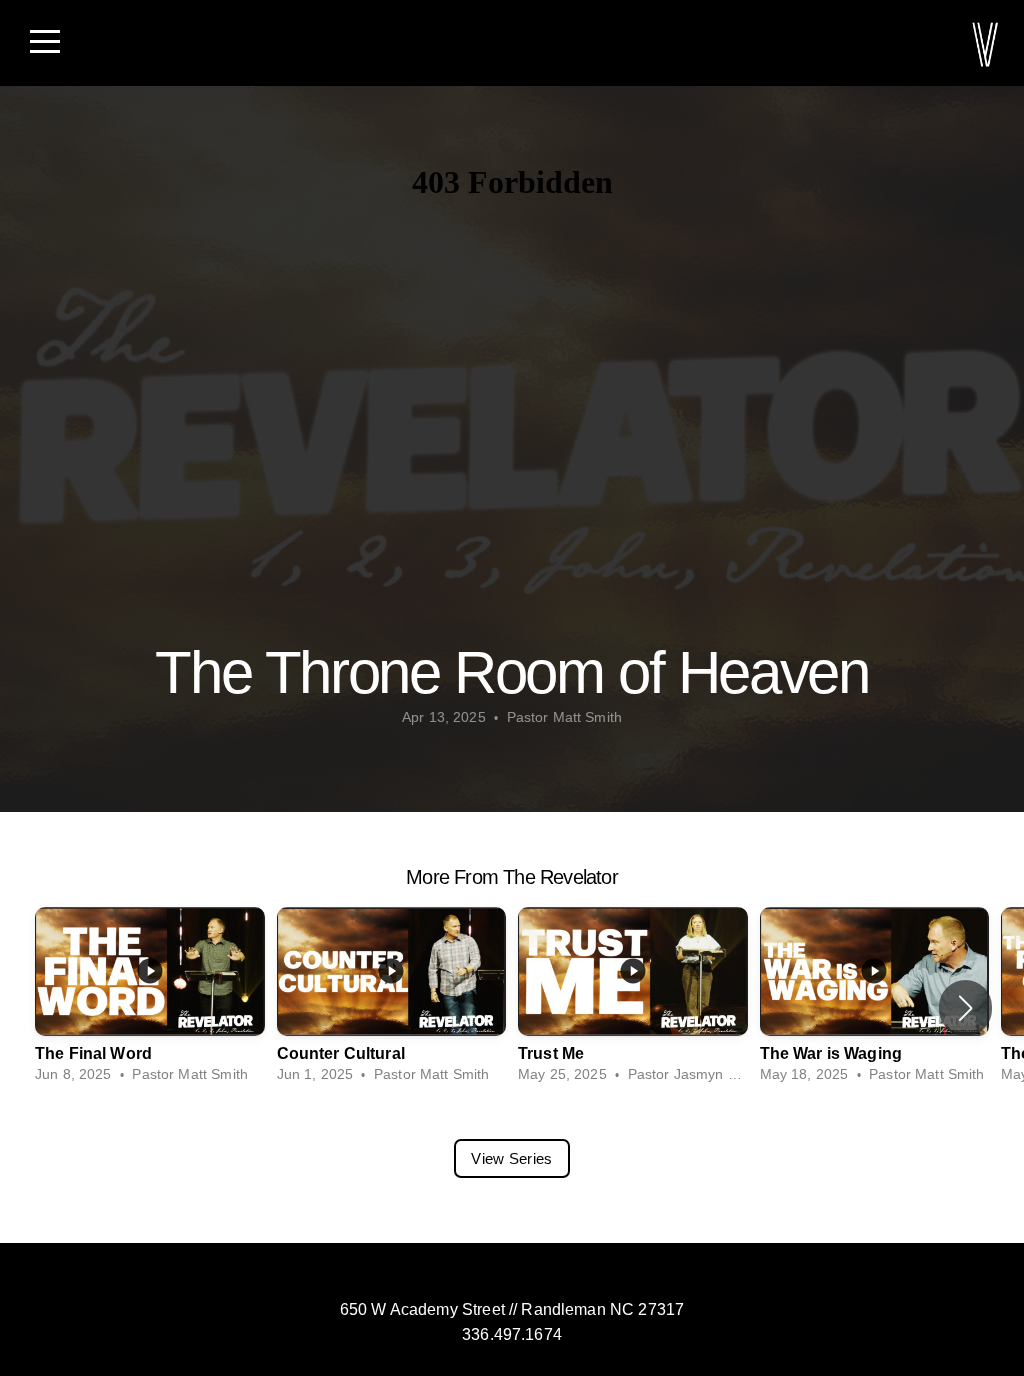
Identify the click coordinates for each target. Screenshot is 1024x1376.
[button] (965, 1008)
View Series (511, 1158)
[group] (150, 996)
